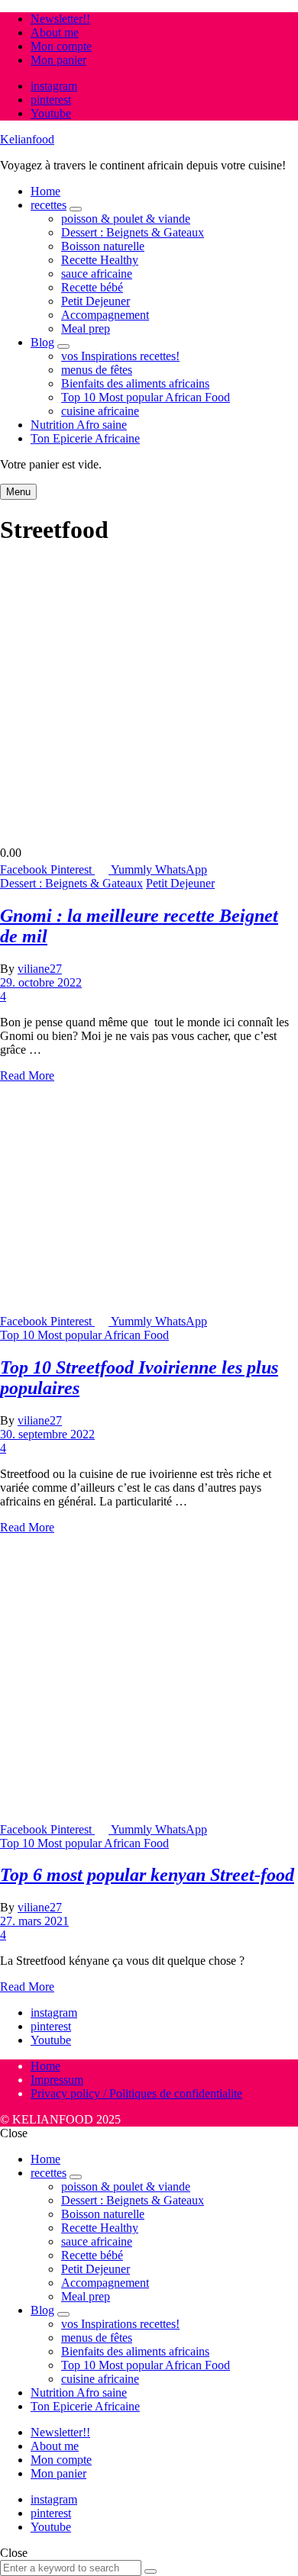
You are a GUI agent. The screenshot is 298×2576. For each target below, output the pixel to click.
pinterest (51, 100)
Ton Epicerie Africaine (85, 438)
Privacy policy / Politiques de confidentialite (136, 2093)
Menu (18, 492)
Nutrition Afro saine (79, 425)
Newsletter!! (60, 19)
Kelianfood (27, 139)
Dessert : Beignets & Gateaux (133, 232)
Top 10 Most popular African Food (146, 397)
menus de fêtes (97, 370)
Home (45, 191)
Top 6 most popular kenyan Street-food (147, 1875)
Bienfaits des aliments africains (135, 383)
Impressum (57, 2080)
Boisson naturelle (103, 246)
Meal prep (86, 328)
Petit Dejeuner (96, 301)
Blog (42, 342)
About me (55, 32)
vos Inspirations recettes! (120, 356)
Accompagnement (105, 315)
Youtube (51, 113)
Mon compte (61, 46)
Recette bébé (92, 287)
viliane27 (40, 969)
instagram (54, 86)
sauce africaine (97, 274)
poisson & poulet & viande (126, 219)
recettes (49, 205)
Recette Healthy (100, 260)
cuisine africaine (100, 411)
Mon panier (58, 60)
